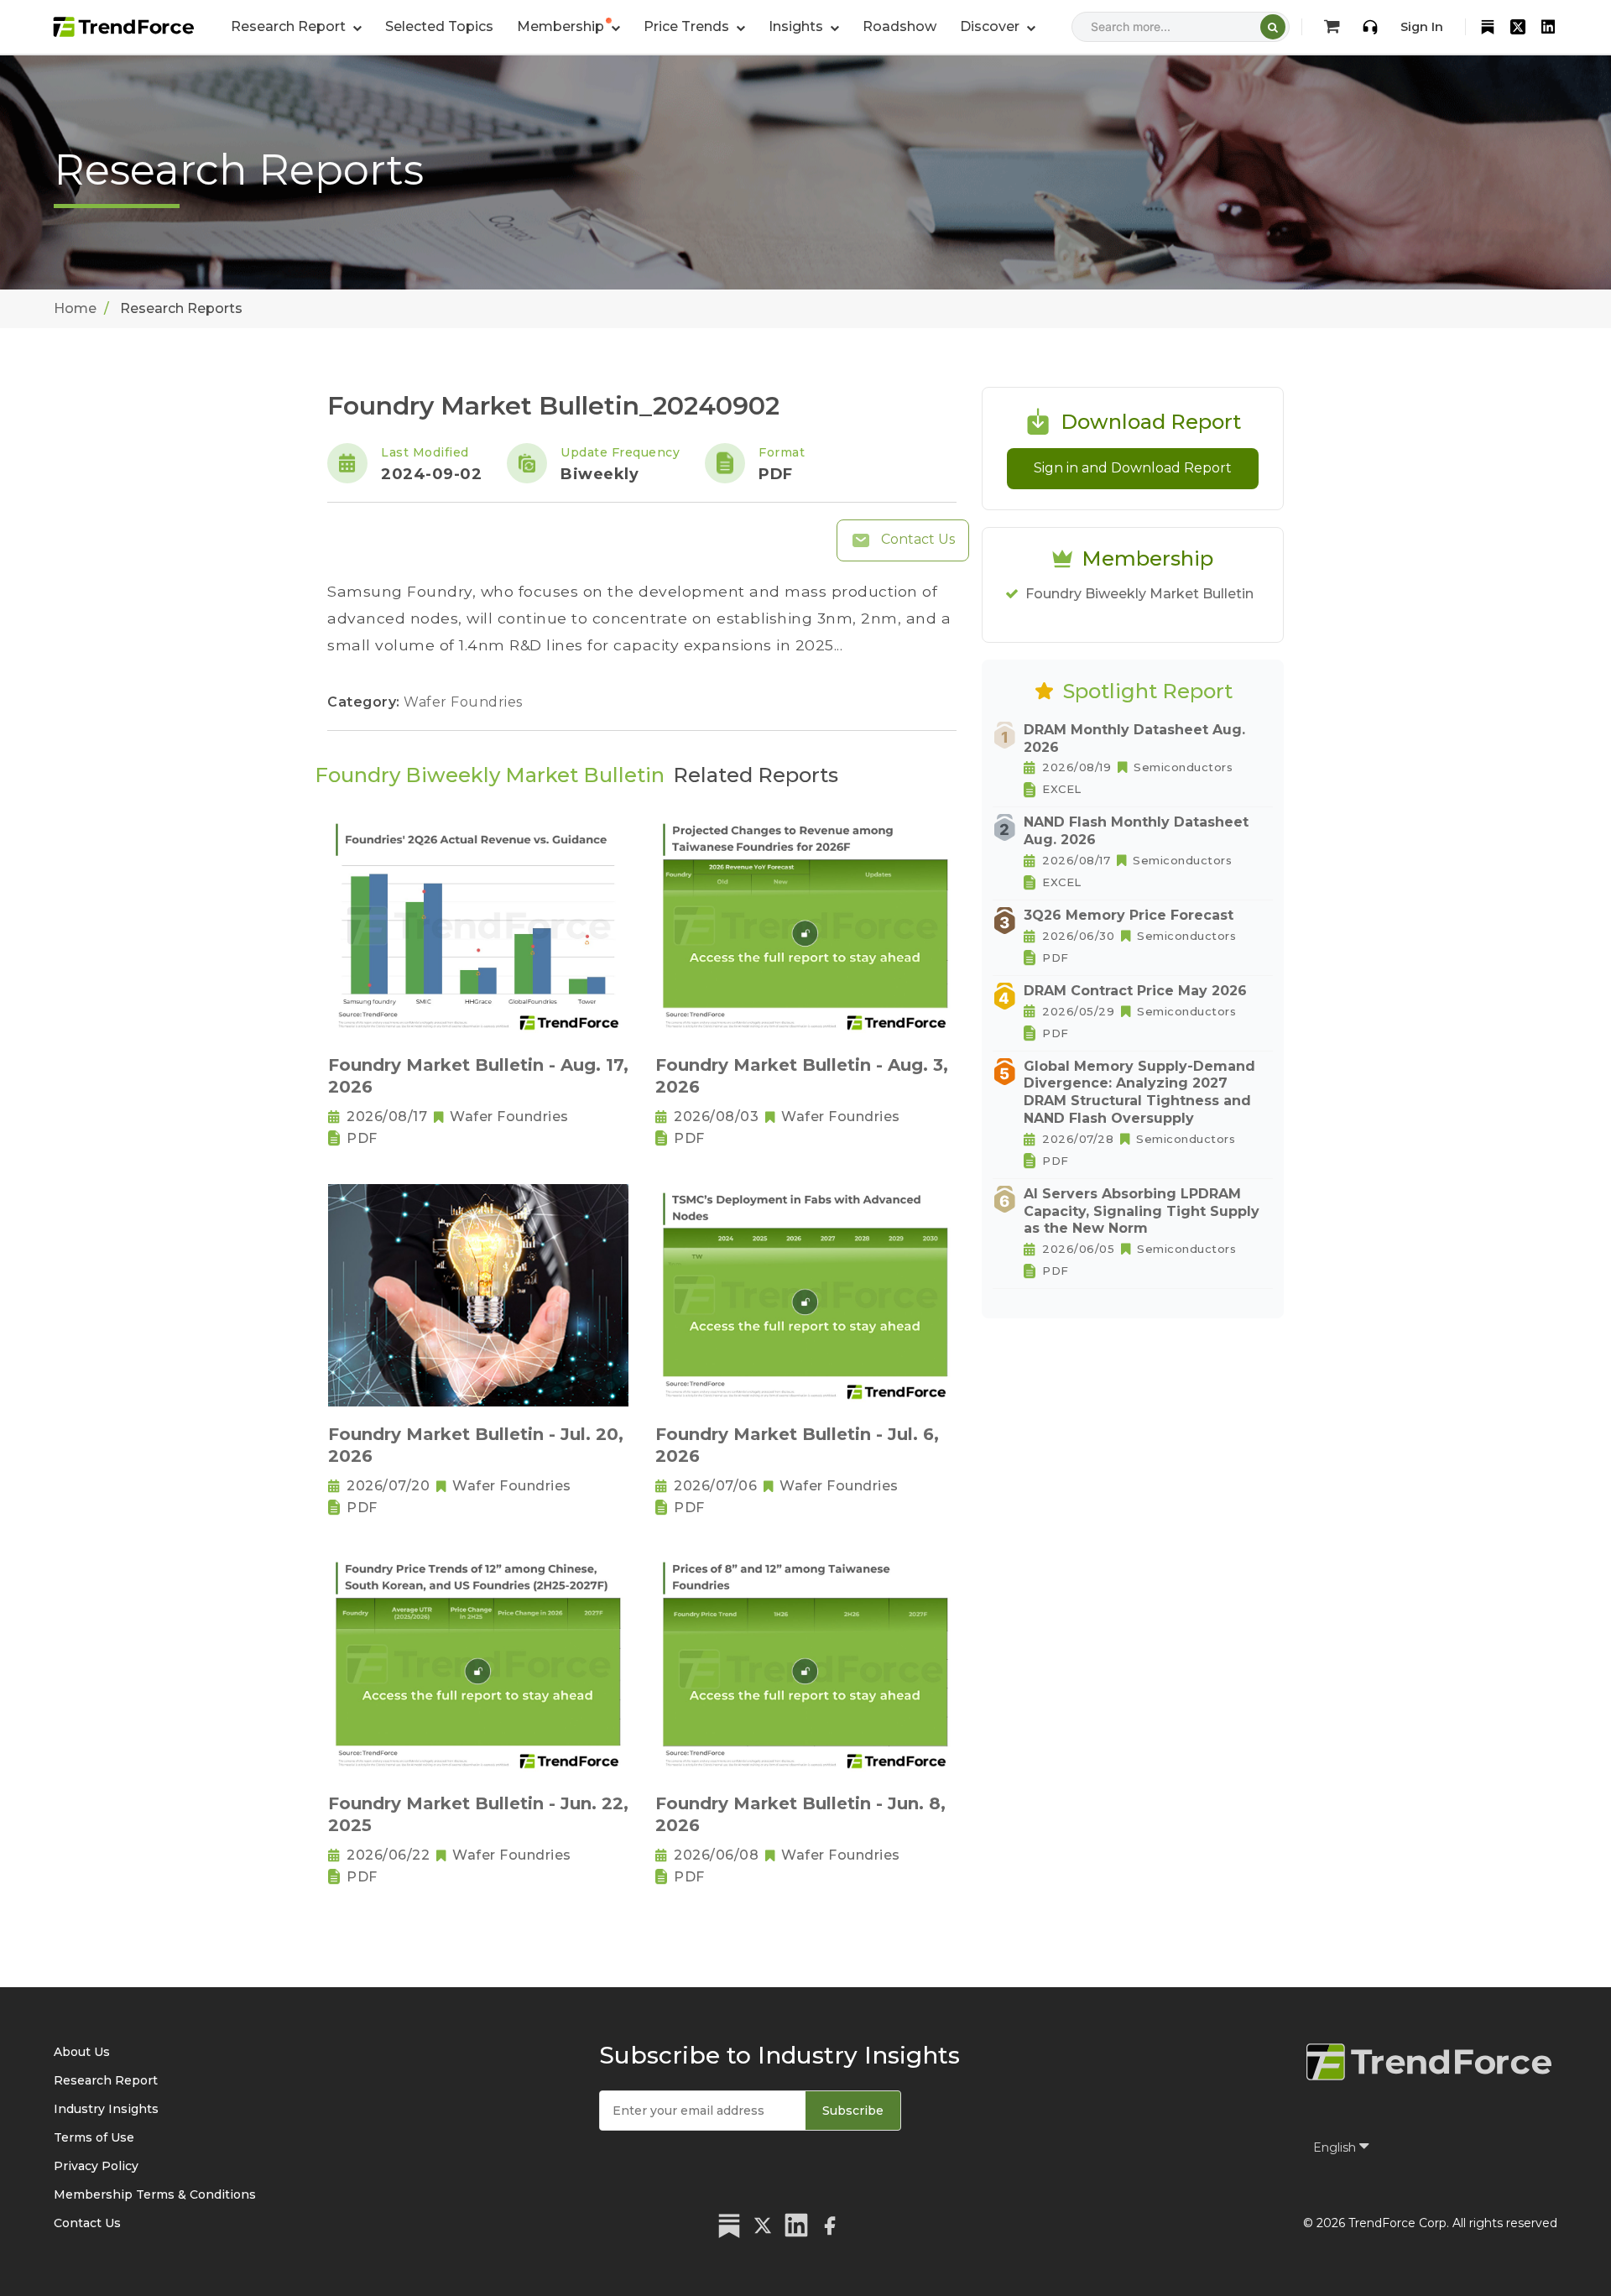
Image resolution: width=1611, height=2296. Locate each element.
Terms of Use (94, 2137)
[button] (568, 27)
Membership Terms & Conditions (155, 2194)
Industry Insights (106, 2109)
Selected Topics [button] (439, 26)
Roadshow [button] (899, 26)
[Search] (1273, 27)
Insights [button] (798, 26)
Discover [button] (991, 26)
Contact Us (916, 539)
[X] (1518, 27)
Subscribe (853, 2111)
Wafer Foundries (463, 702)
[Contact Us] (1370, 27)
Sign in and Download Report (1133, 468)
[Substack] (1488, 27)
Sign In (1422, 27)
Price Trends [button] (688, 26)
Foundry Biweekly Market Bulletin (1139, 594)
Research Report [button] (290, 26)
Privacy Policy (96, 2166)
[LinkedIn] (1548, 27)
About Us (82, 2052)
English (1336, 2147)
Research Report (106, 2080)
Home (75, 308)
